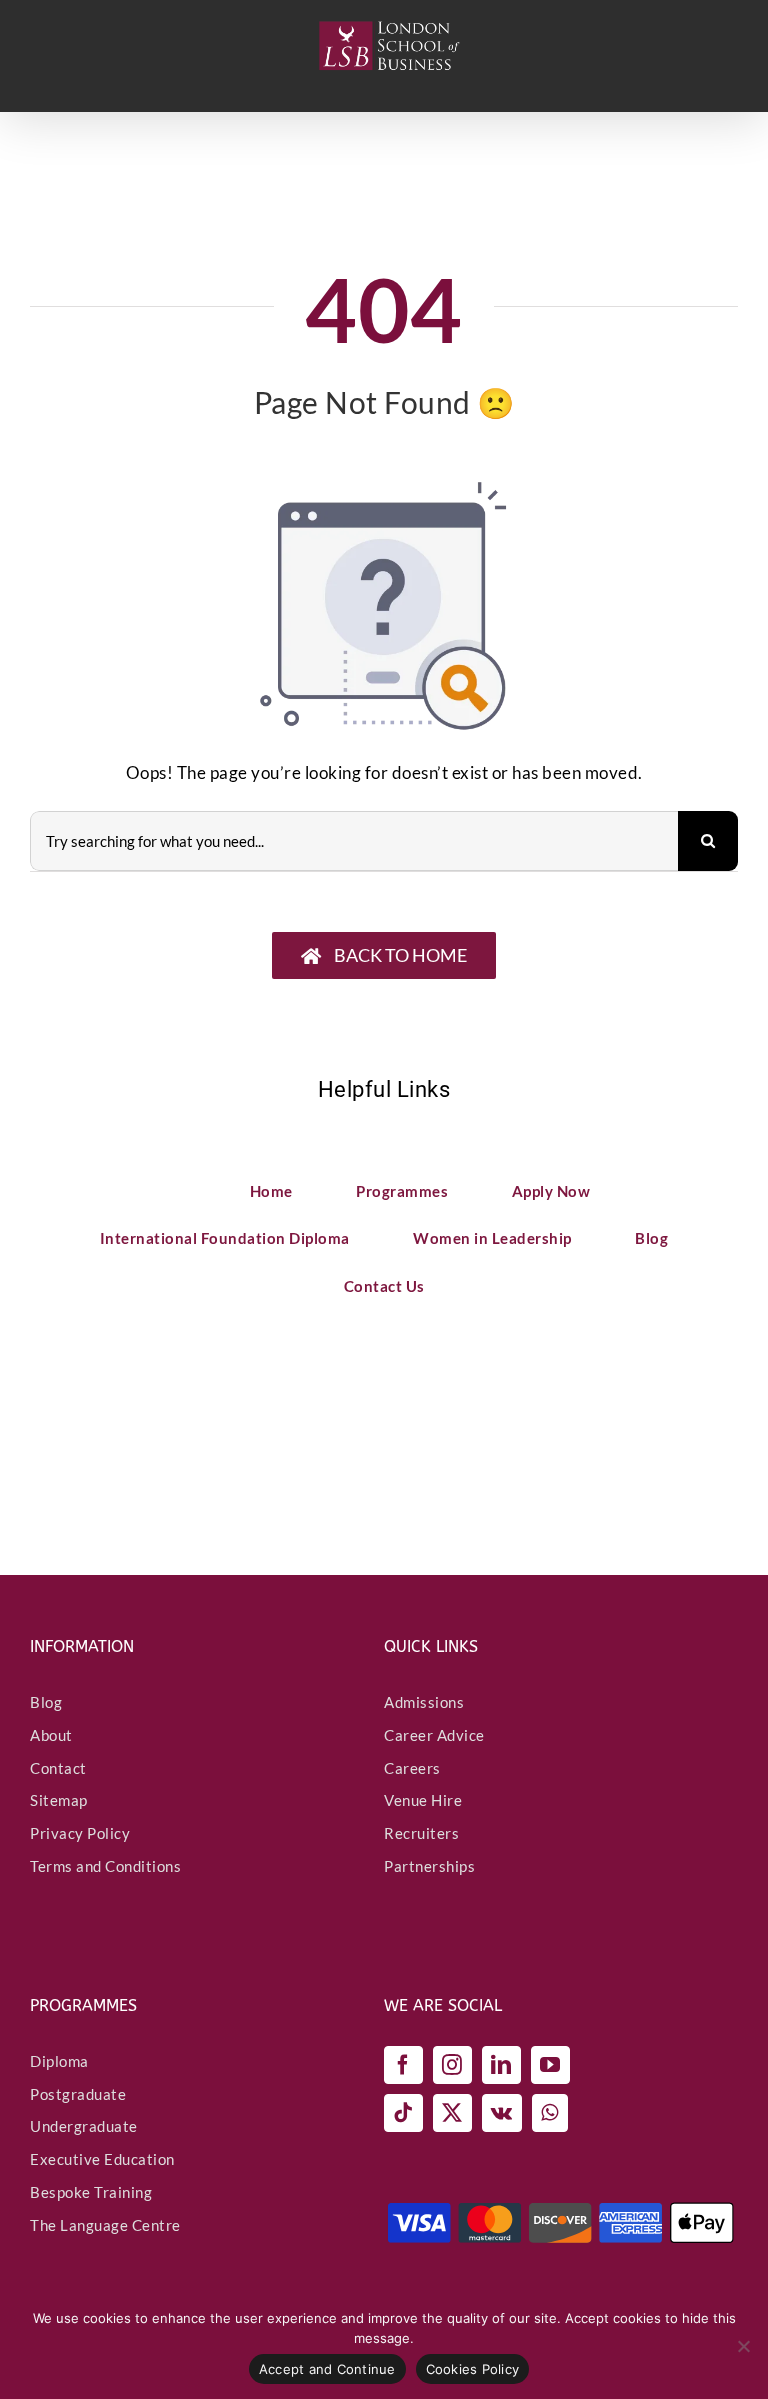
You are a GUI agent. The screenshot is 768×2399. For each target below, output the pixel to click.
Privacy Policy (80, 1833)
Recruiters (421, 1833)
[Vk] (502, 2113)
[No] (743, 2346)
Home (271, 1191)
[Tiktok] (403, 2113)
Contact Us (384, 1286)
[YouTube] (550, 2065)
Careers (412, 1768)
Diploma (59, 2061)
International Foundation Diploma (225, 1238)
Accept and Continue (327, 2369)
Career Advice (434, 1735)
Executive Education (102, 2159)
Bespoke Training (91, 2192)
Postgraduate (78, 2094)
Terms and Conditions (105, 1866)
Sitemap (59, 1800)
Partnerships (429, 1866)
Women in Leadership (492, 1238)
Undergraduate (84, 2126)
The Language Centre (105, 2225)
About (51, 1735)
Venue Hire (423, 1800)
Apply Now (551, 1191)
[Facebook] (403, 2065)
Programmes (402, 1191)
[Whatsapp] (550, 2113)
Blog (651, 1238)
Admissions (424, 1702)
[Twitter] (452, 2113)
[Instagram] (452, 2065)
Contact (58, 1768)
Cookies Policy (473, 2369)
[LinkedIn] (501, 2065)
